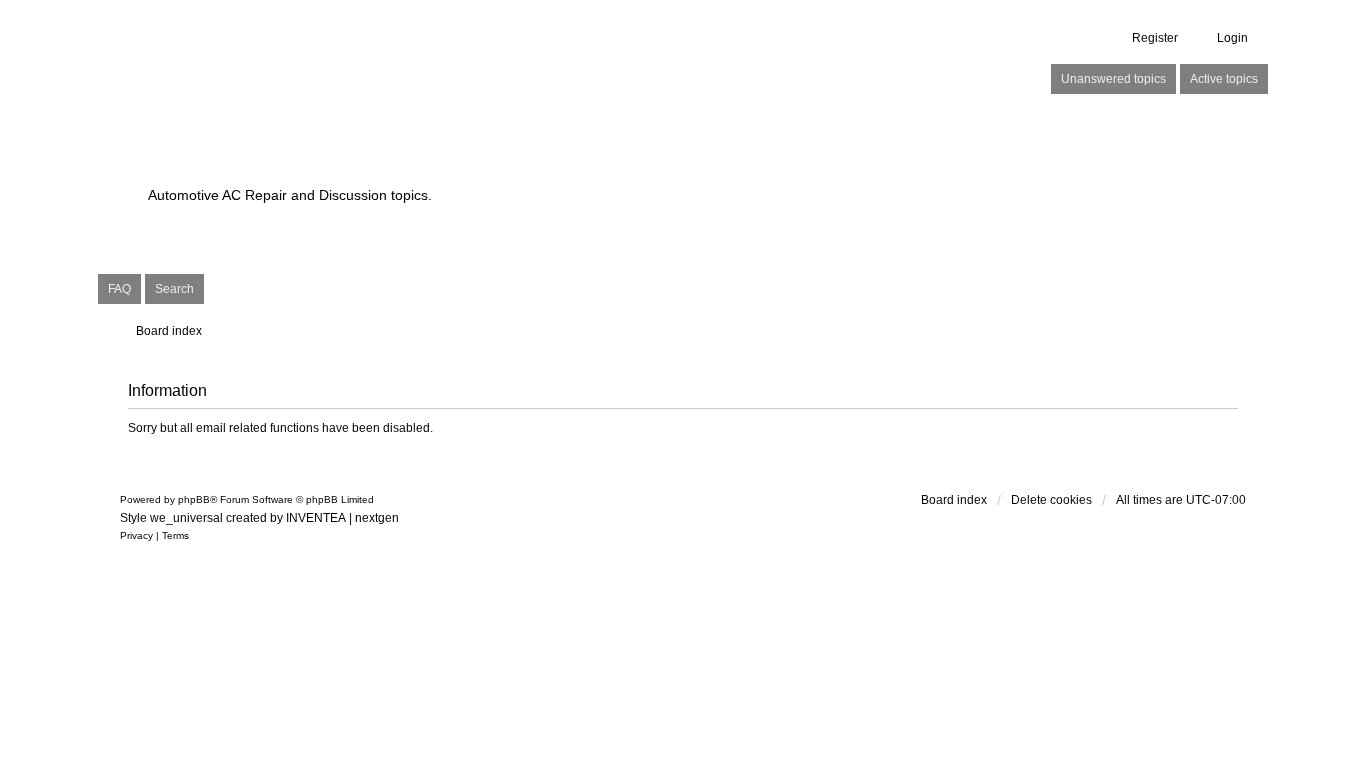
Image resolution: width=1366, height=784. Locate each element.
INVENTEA (316, 518)
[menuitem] (136, 536)
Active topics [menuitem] (1224, 79)
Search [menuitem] (174, 289)
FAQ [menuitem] (119, 289)
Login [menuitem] (1232, 38)
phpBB (194, 499)
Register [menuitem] (1155, 38)
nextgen (377, 518)
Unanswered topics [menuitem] (1113, 79)
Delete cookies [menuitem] (1051, 500)
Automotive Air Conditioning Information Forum (557, 160)
